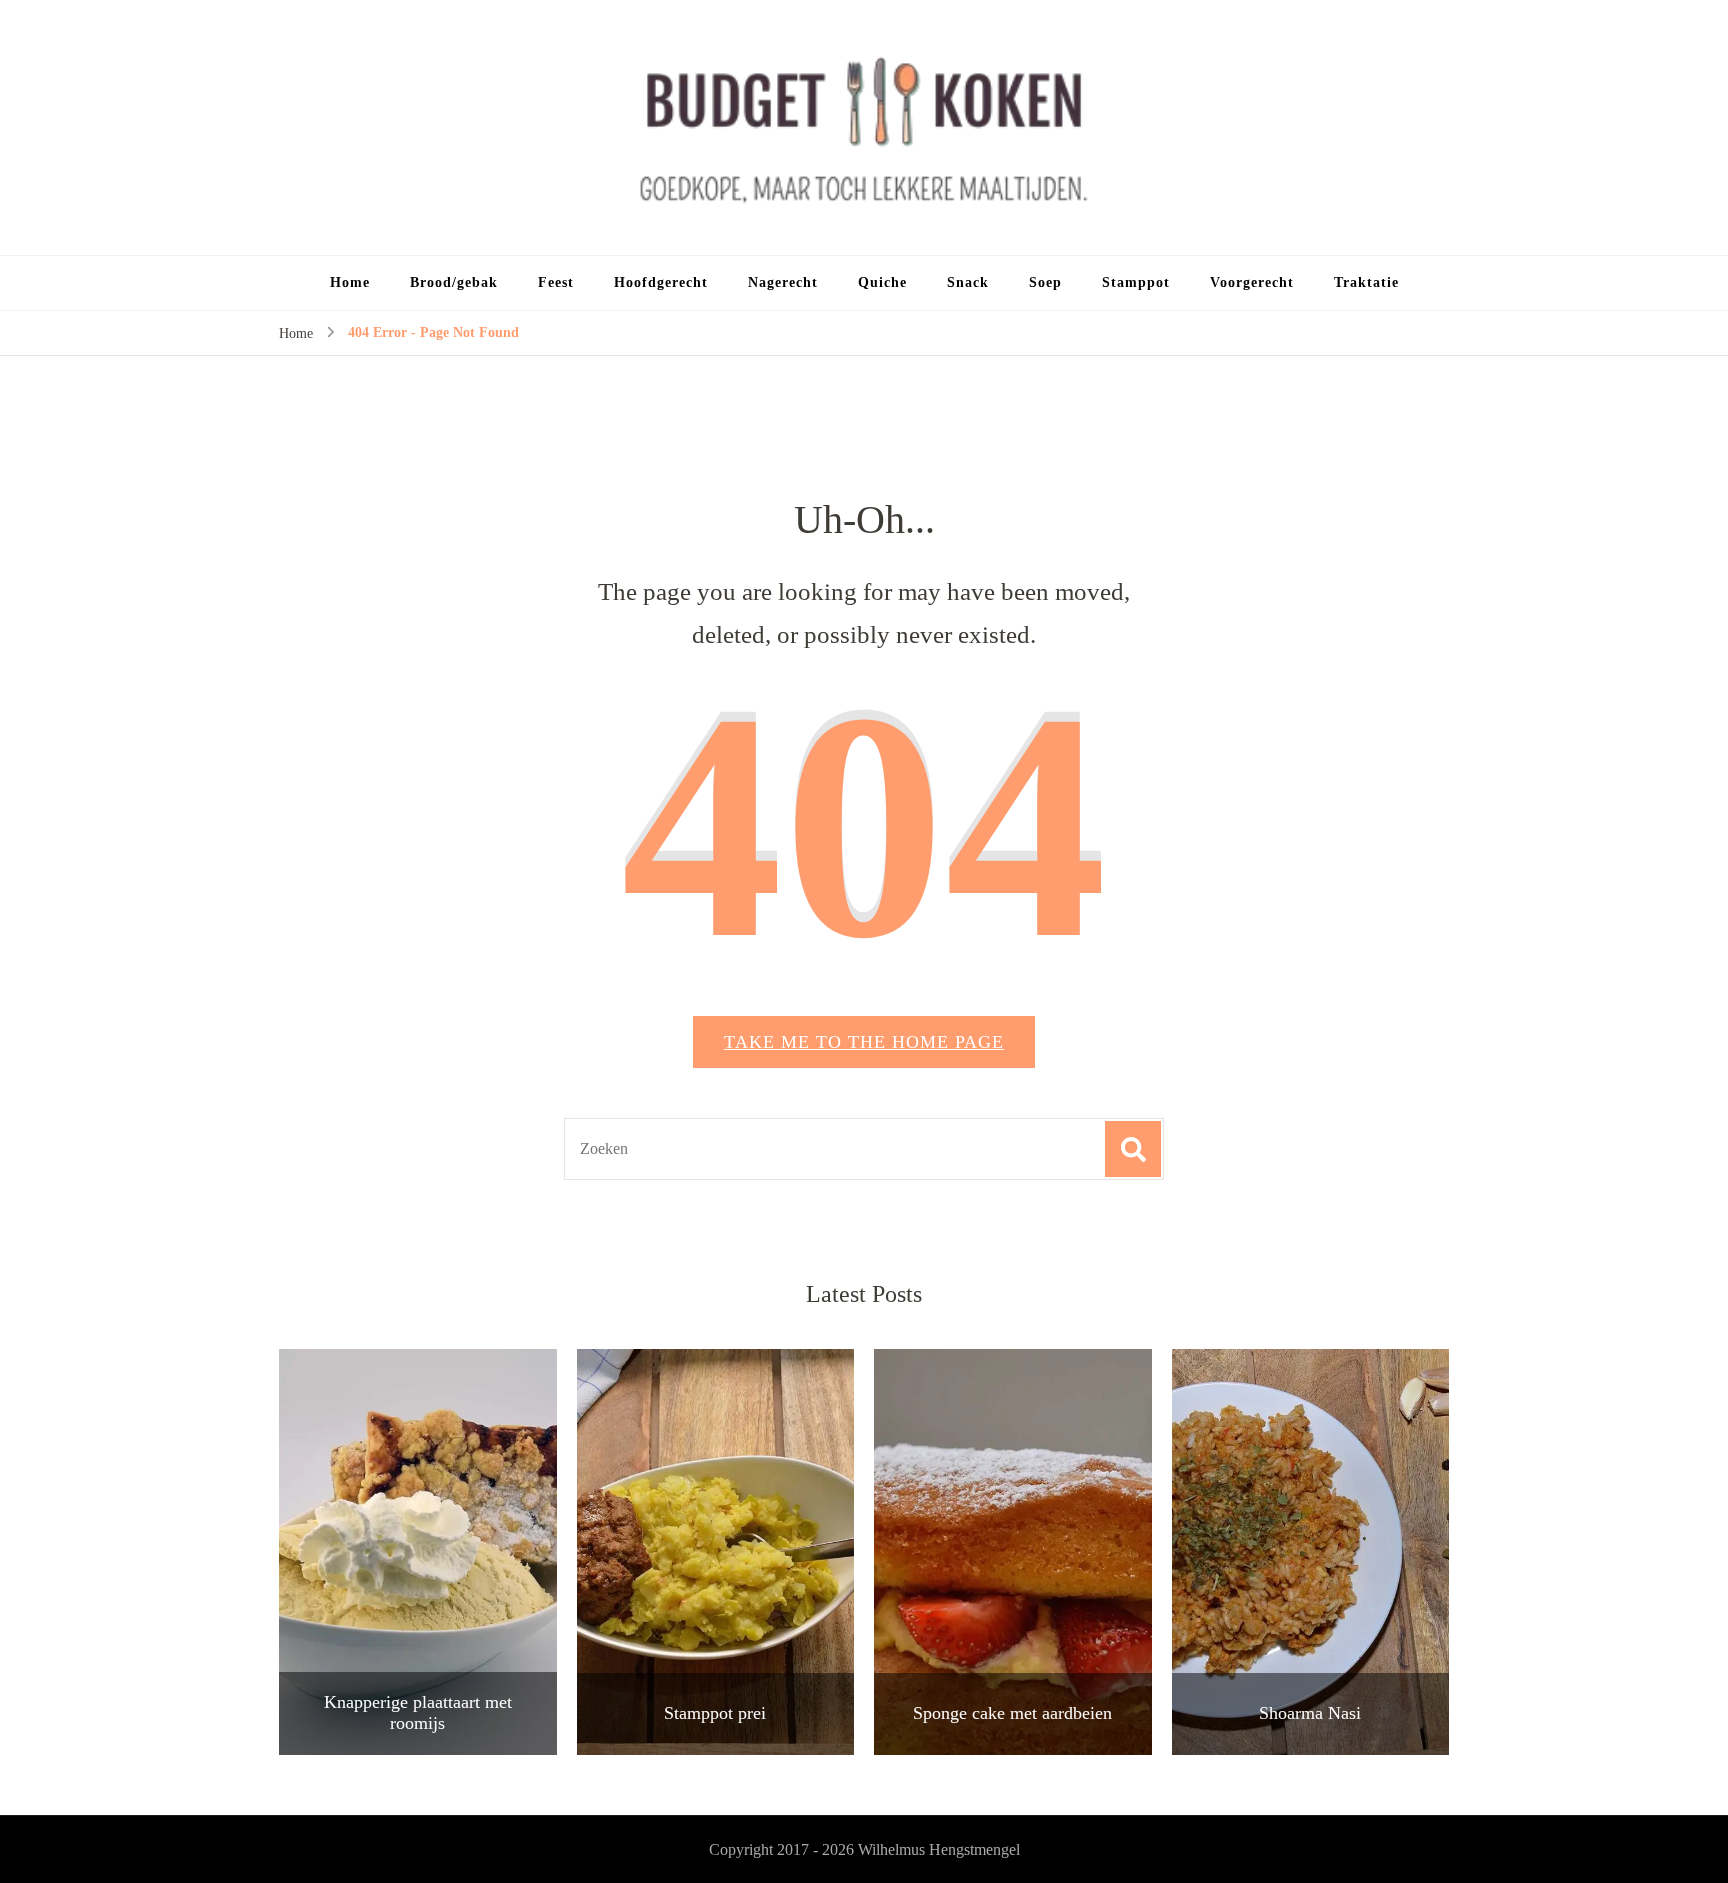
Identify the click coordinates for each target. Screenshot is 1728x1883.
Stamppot (1136, 282)
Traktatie (1366, 282)
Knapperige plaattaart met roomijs (418, 1713)
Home (350, 282)
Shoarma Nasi (1310, 1713)
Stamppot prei (715, 1713)
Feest (556, 282)
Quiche (882, 282)
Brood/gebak (454, 282)
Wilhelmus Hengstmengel (939, 1849)
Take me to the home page (864, 1042)
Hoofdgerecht (661, 282)
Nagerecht (783, 282)
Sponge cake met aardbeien (1012, 1713)
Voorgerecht (1252, 282)
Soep (1045, 282)
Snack (968, 282)
